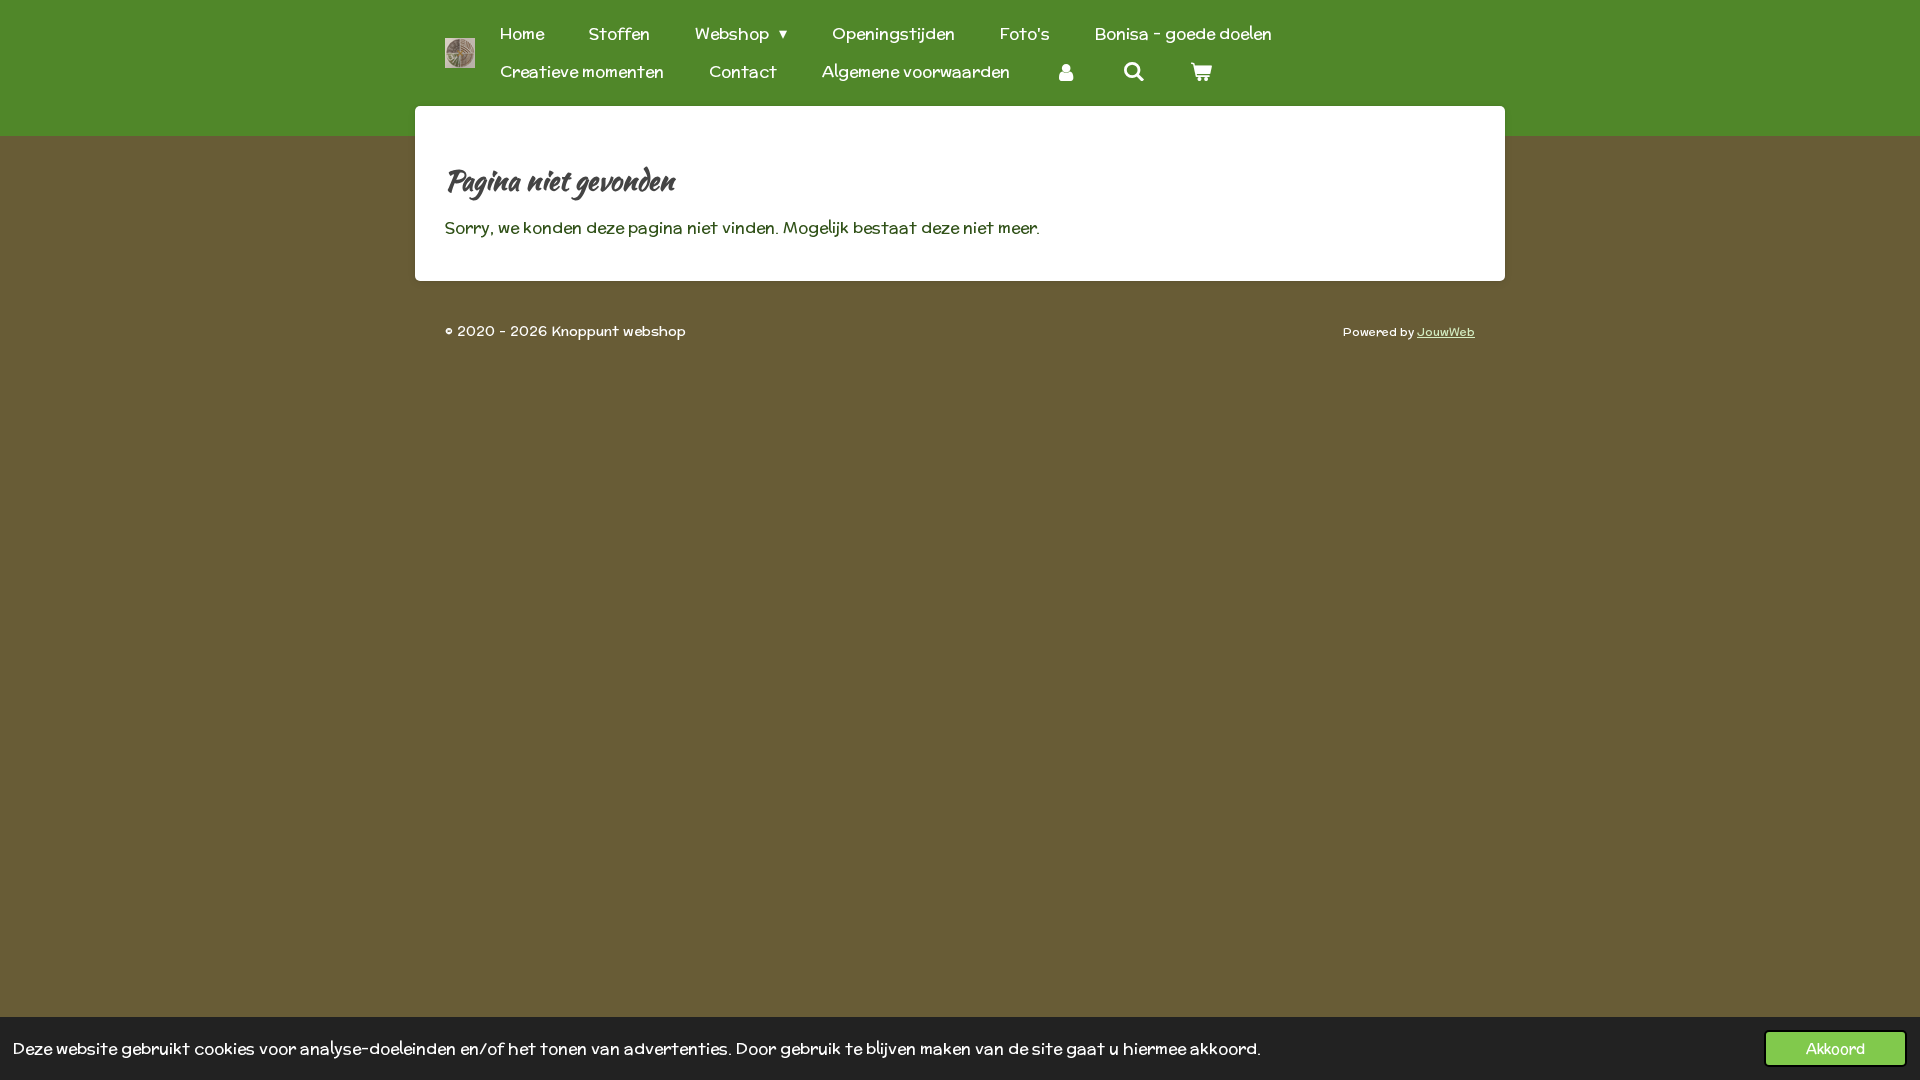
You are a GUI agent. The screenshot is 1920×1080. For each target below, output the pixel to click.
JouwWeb (1446, 331)
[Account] (1066, 72)
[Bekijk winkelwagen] (1201, 72)
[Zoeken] (1133, 72)
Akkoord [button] (1835, 1048)
